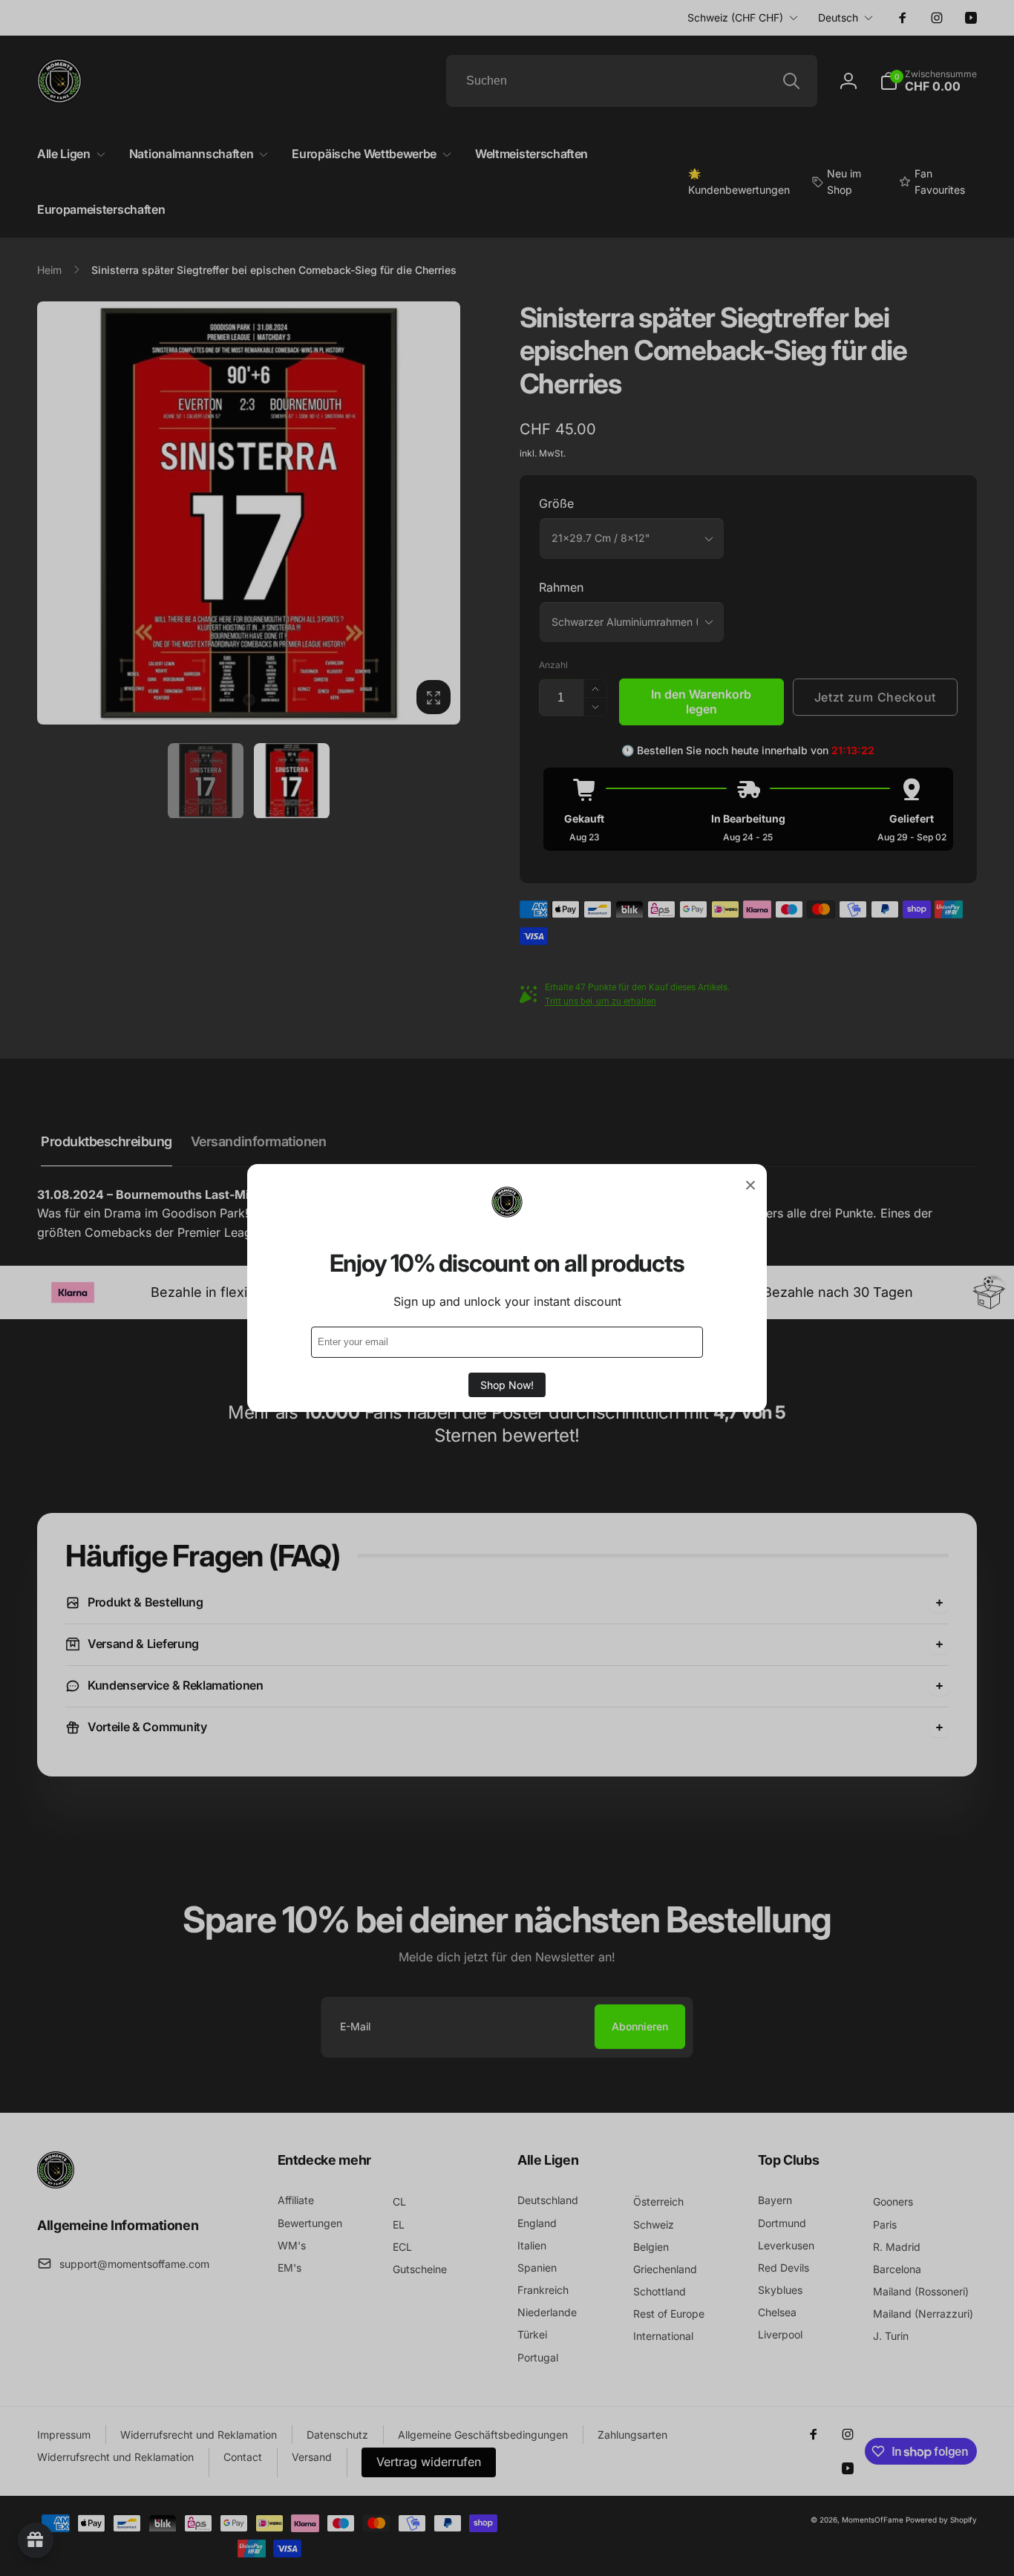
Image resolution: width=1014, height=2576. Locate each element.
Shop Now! (507, 1385)
